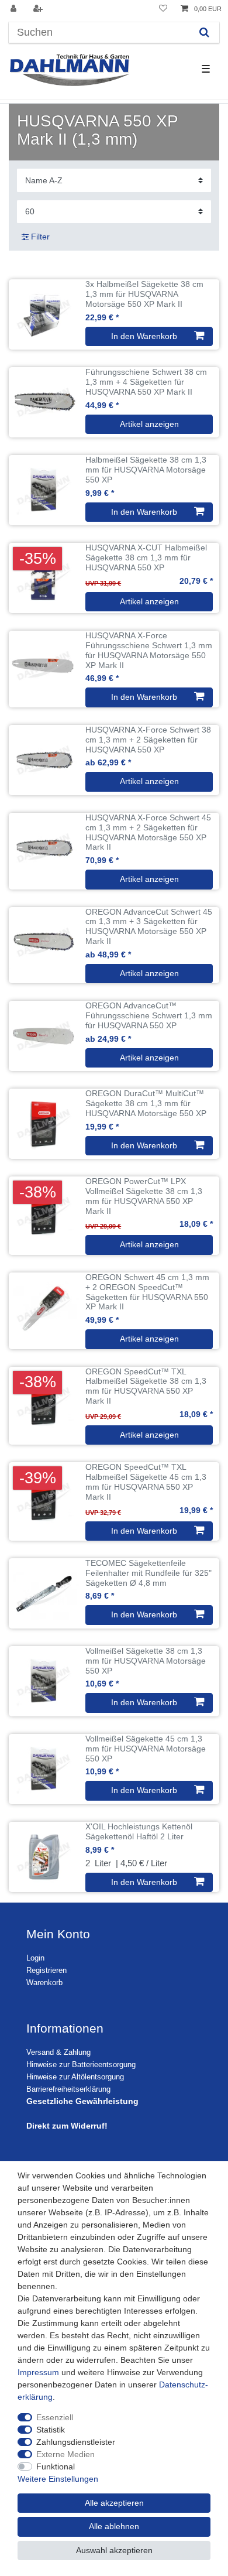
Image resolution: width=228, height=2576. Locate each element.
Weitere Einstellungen (58, 2479)
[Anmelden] (15, 9)
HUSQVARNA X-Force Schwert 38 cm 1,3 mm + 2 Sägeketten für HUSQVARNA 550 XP (148, 740)
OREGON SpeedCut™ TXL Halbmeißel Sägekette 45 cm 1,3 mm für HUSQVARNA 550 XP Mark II (146, 1482)
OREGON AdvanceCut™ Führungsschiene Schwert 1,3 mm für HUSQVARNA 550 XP (149, 1015)
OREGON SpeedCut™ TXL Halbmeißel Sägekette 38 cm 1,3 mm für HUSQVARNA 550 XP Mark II (146, 1386)
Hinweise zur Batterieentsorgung (81, 2065)
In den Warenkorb (144, 336)
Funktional (56, 2466)
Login (35, 1958)
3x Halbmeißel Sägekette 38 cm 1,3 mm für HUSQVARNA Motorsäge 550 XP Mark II (144, 294)
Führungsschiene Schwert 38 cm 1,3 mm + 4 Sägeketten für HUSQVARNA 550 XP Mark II (146, 382)
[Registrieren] (39, 9)
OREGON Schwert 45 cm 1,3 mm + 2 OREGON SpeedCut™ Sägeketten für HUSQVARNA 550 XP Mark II (147, 1292)
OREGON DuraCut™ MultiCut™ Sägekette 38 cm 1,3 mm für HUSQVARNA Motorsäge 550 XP (146, 1103)
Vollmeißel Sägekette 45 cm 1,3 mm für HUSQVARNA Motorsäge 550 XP (146, 1749)
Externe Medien (65, 2454)
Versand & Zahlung (58, 2052)
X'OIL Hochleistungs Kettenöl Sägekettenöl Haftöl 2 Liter (139, 1831)
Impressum (38, 2372)
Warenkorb (44, 1983)
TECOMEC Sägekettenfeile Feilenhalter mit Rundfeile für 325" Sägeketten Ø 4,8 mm (148, 1573)
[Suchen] (204, 33)
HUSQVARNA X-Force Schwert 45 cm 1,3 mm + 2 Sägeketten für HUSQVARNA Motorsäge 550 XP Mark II (148, 832)
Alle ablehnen (114, 2526)
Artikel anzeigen (149, 424)
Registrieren (46, 1971)
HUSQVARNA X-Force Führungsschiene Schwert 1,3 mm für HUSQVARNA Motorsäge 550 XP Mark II (149, 650)
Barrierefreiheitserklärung (68, 2089)
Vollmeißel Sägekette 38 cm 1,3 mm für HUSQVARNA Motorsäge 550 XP (146, 1661)
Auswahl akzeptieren (114, 2550)
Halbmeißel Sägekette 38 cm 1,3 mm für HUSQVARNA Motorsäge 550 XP (146, 470)
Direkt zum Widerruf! (67, 2126)
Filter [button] (40, 237)
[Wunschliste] (163, 9)
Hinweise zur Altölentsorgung (75, 2077)
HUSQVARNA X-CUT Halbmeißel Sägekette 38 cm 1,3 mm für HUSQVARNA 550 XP (146, 557)
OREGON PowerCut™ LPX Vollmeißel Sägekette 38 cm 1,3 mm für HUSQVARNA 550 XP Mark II (144, 1196)
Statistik (51, 2430)
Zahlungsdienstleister (76, 2442)
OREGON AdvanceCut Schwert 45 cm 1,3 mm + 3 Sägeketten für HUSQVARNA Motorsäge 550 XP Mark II (149, 926)
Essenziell (55, 2417)
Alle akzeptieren (114, 2503)
